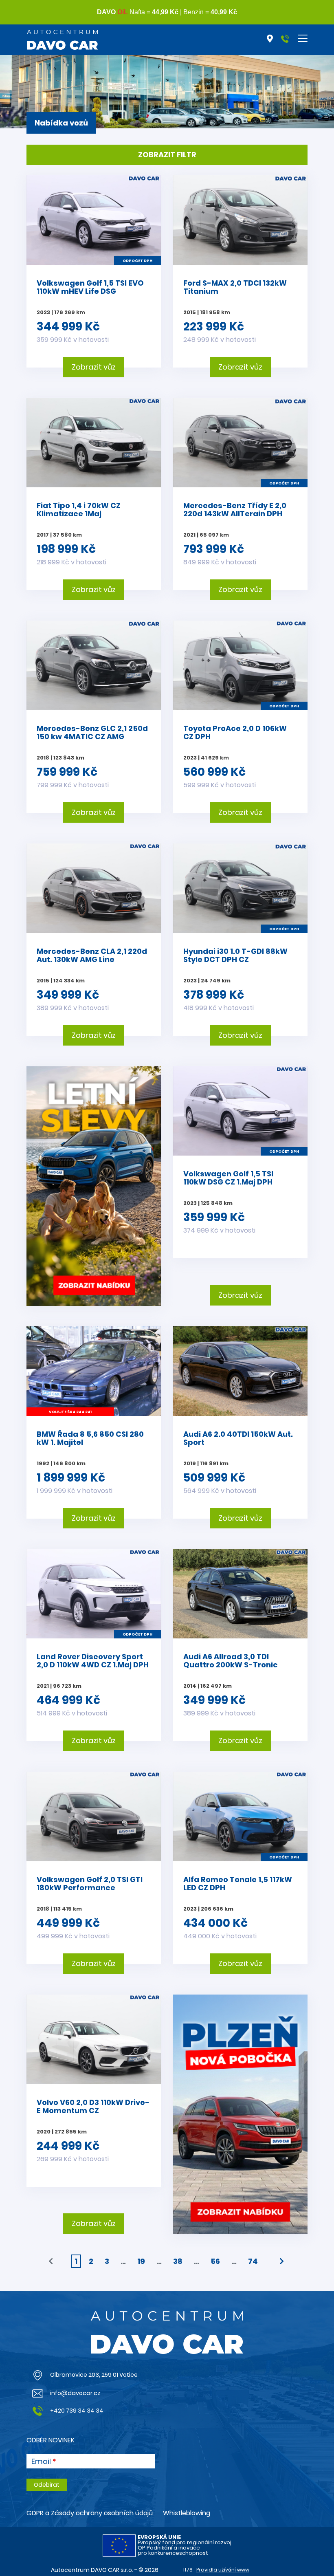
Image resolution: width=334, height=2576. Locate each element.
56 (215, 2261)
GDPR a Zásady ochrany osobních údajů (90, 2513)
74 (253, 2261)
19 (141, 2261)
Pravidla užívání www (223, 2570)
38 (178, 2261)
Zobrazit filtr (167, 155)
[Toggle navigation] (303, 38)
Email (41, 2462)
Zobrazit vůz (94, 367)
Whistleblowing (187, 2513)
